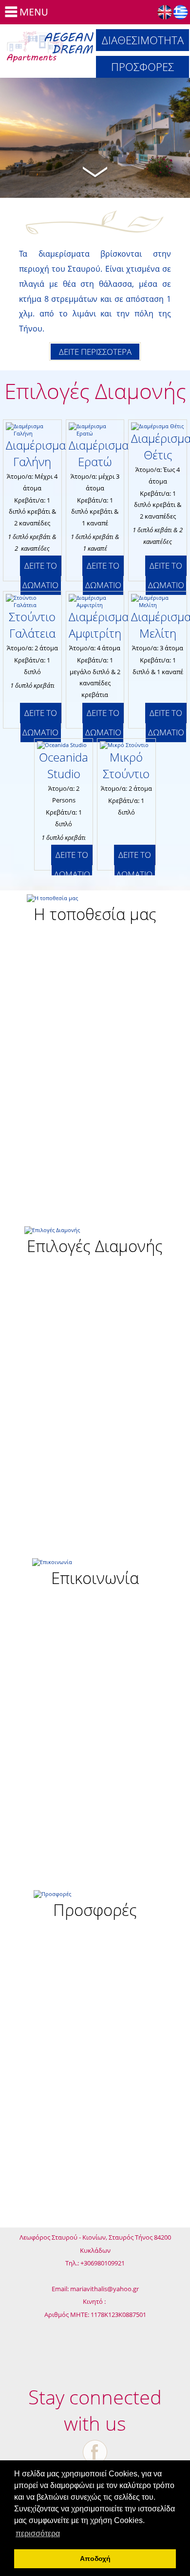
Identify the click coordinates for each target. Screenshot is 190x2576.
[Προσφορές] (95, 1907)
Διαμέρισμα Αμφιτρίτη (99, 625)
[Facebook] (95, 2452)
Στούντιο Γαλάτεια (32, 625)
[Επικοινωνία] (95, 1575)
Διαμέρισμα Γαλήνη (36, 453)
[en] (165, 12)
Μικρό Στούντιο (126, 765)
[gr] (181, 12)
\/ (95, 171)
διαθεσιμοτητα (143, 40)
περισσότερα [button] (38, 2533)
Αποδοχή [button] (95, 2559)
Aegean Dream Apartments (50, 45)
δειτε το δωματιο (40, 575)
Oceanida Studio (64, 765)
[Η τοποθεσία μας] (95, 911)
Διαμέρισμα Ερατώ (99, 453)
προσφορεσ (142, 67)
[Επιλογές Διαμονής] (95, 1243)
